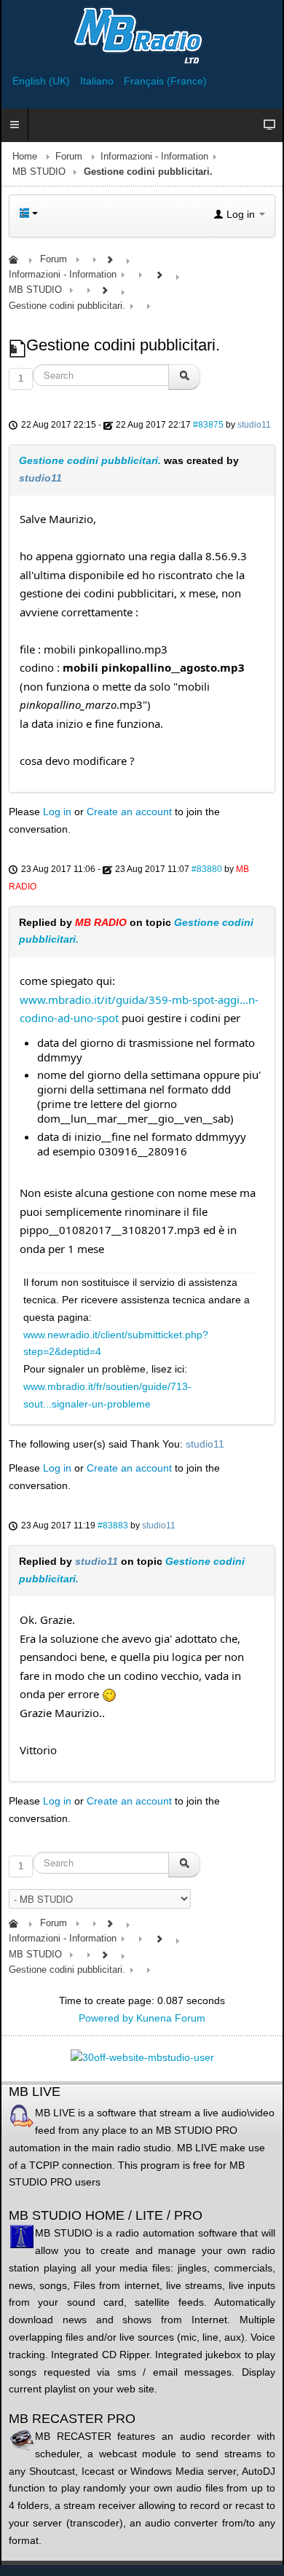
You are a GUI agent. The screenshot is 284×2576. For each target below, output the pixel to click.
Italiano (98, 81)
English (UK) (43, 81)
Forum (69, 157)
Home (25, 157)
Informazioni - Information (154, 157)
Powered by (106, 2018)
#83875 (208, 425)
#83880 (207, 869)
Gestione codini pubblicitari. (90, 460)
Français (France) (165, 81)
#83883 (113, 1525)
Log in (57, 812)
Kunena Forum (171, 2018)
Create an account (129, 812)
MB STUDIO (39, 172)
